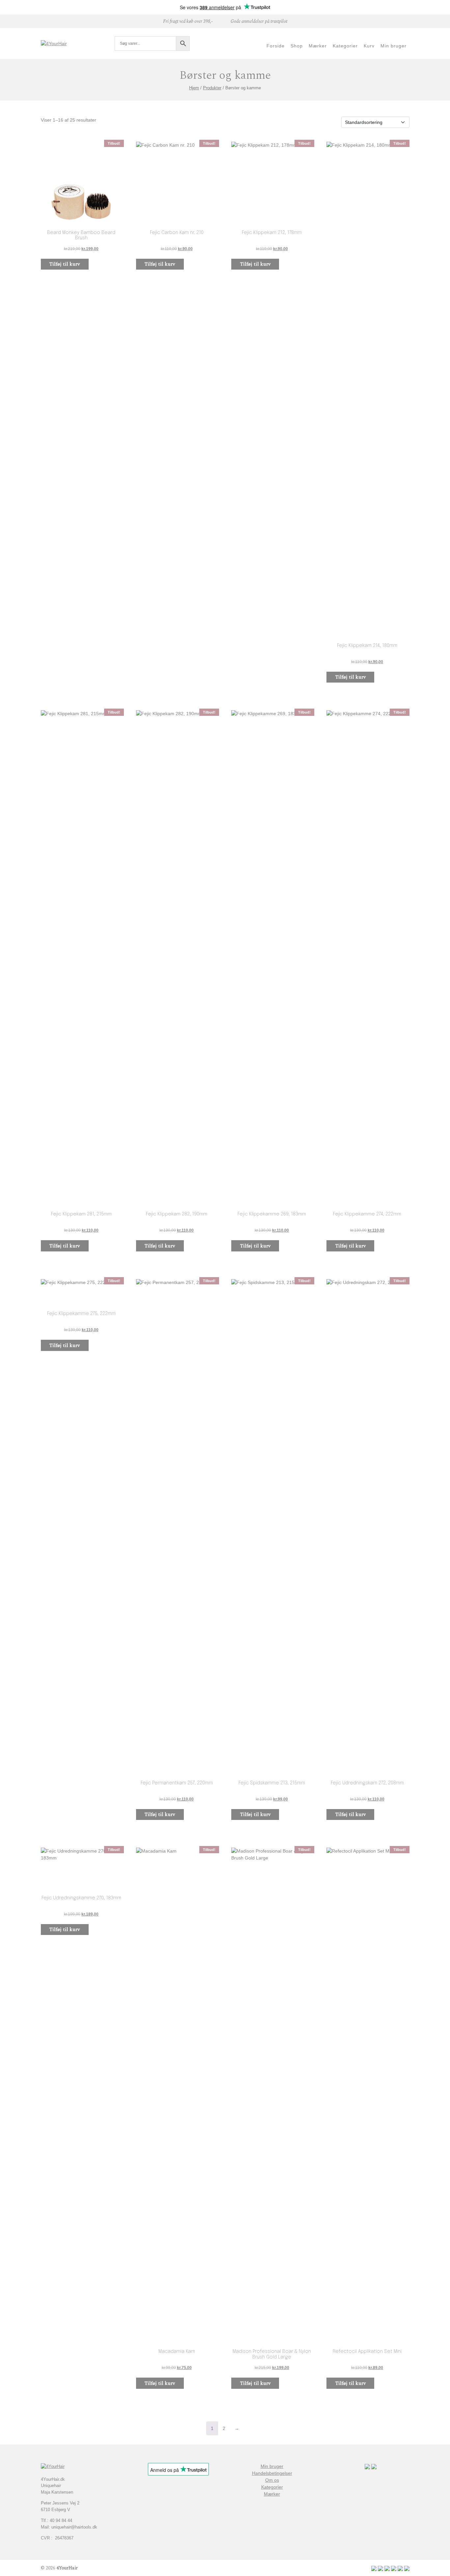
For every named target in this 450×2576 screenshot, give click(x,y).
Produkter (212, 88)
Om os (272, 2480)
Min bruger (272, 2466)
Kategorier (272, 2487)
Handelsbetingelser (272, 2473)
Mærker (272, 2494)
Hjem (194, 88)
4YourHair (67, 2568)
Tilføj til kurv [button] (65, 264)
